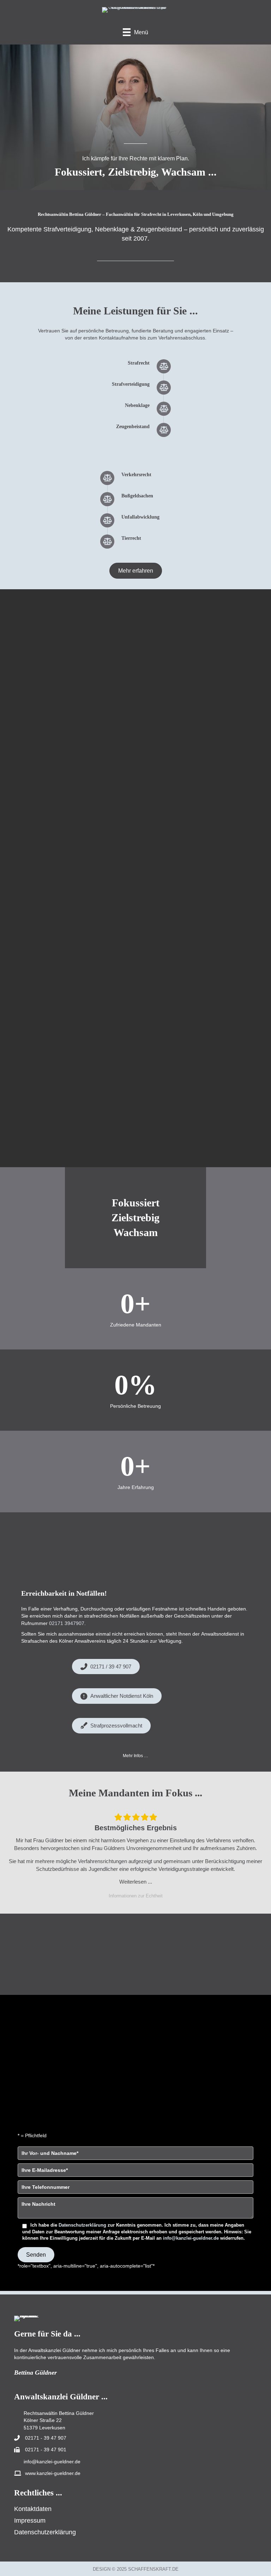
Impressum (30, 2520)
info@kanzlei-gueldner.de (191, 2238)
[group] (135, 1309)
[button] (135, 1756)
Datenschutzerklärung (82, 2225)
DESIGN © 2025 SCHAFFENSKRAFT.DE (136, 2569)
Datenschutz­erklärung (45, 2532)
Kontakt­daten (33, 2509)
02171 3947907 (67, 1623)
